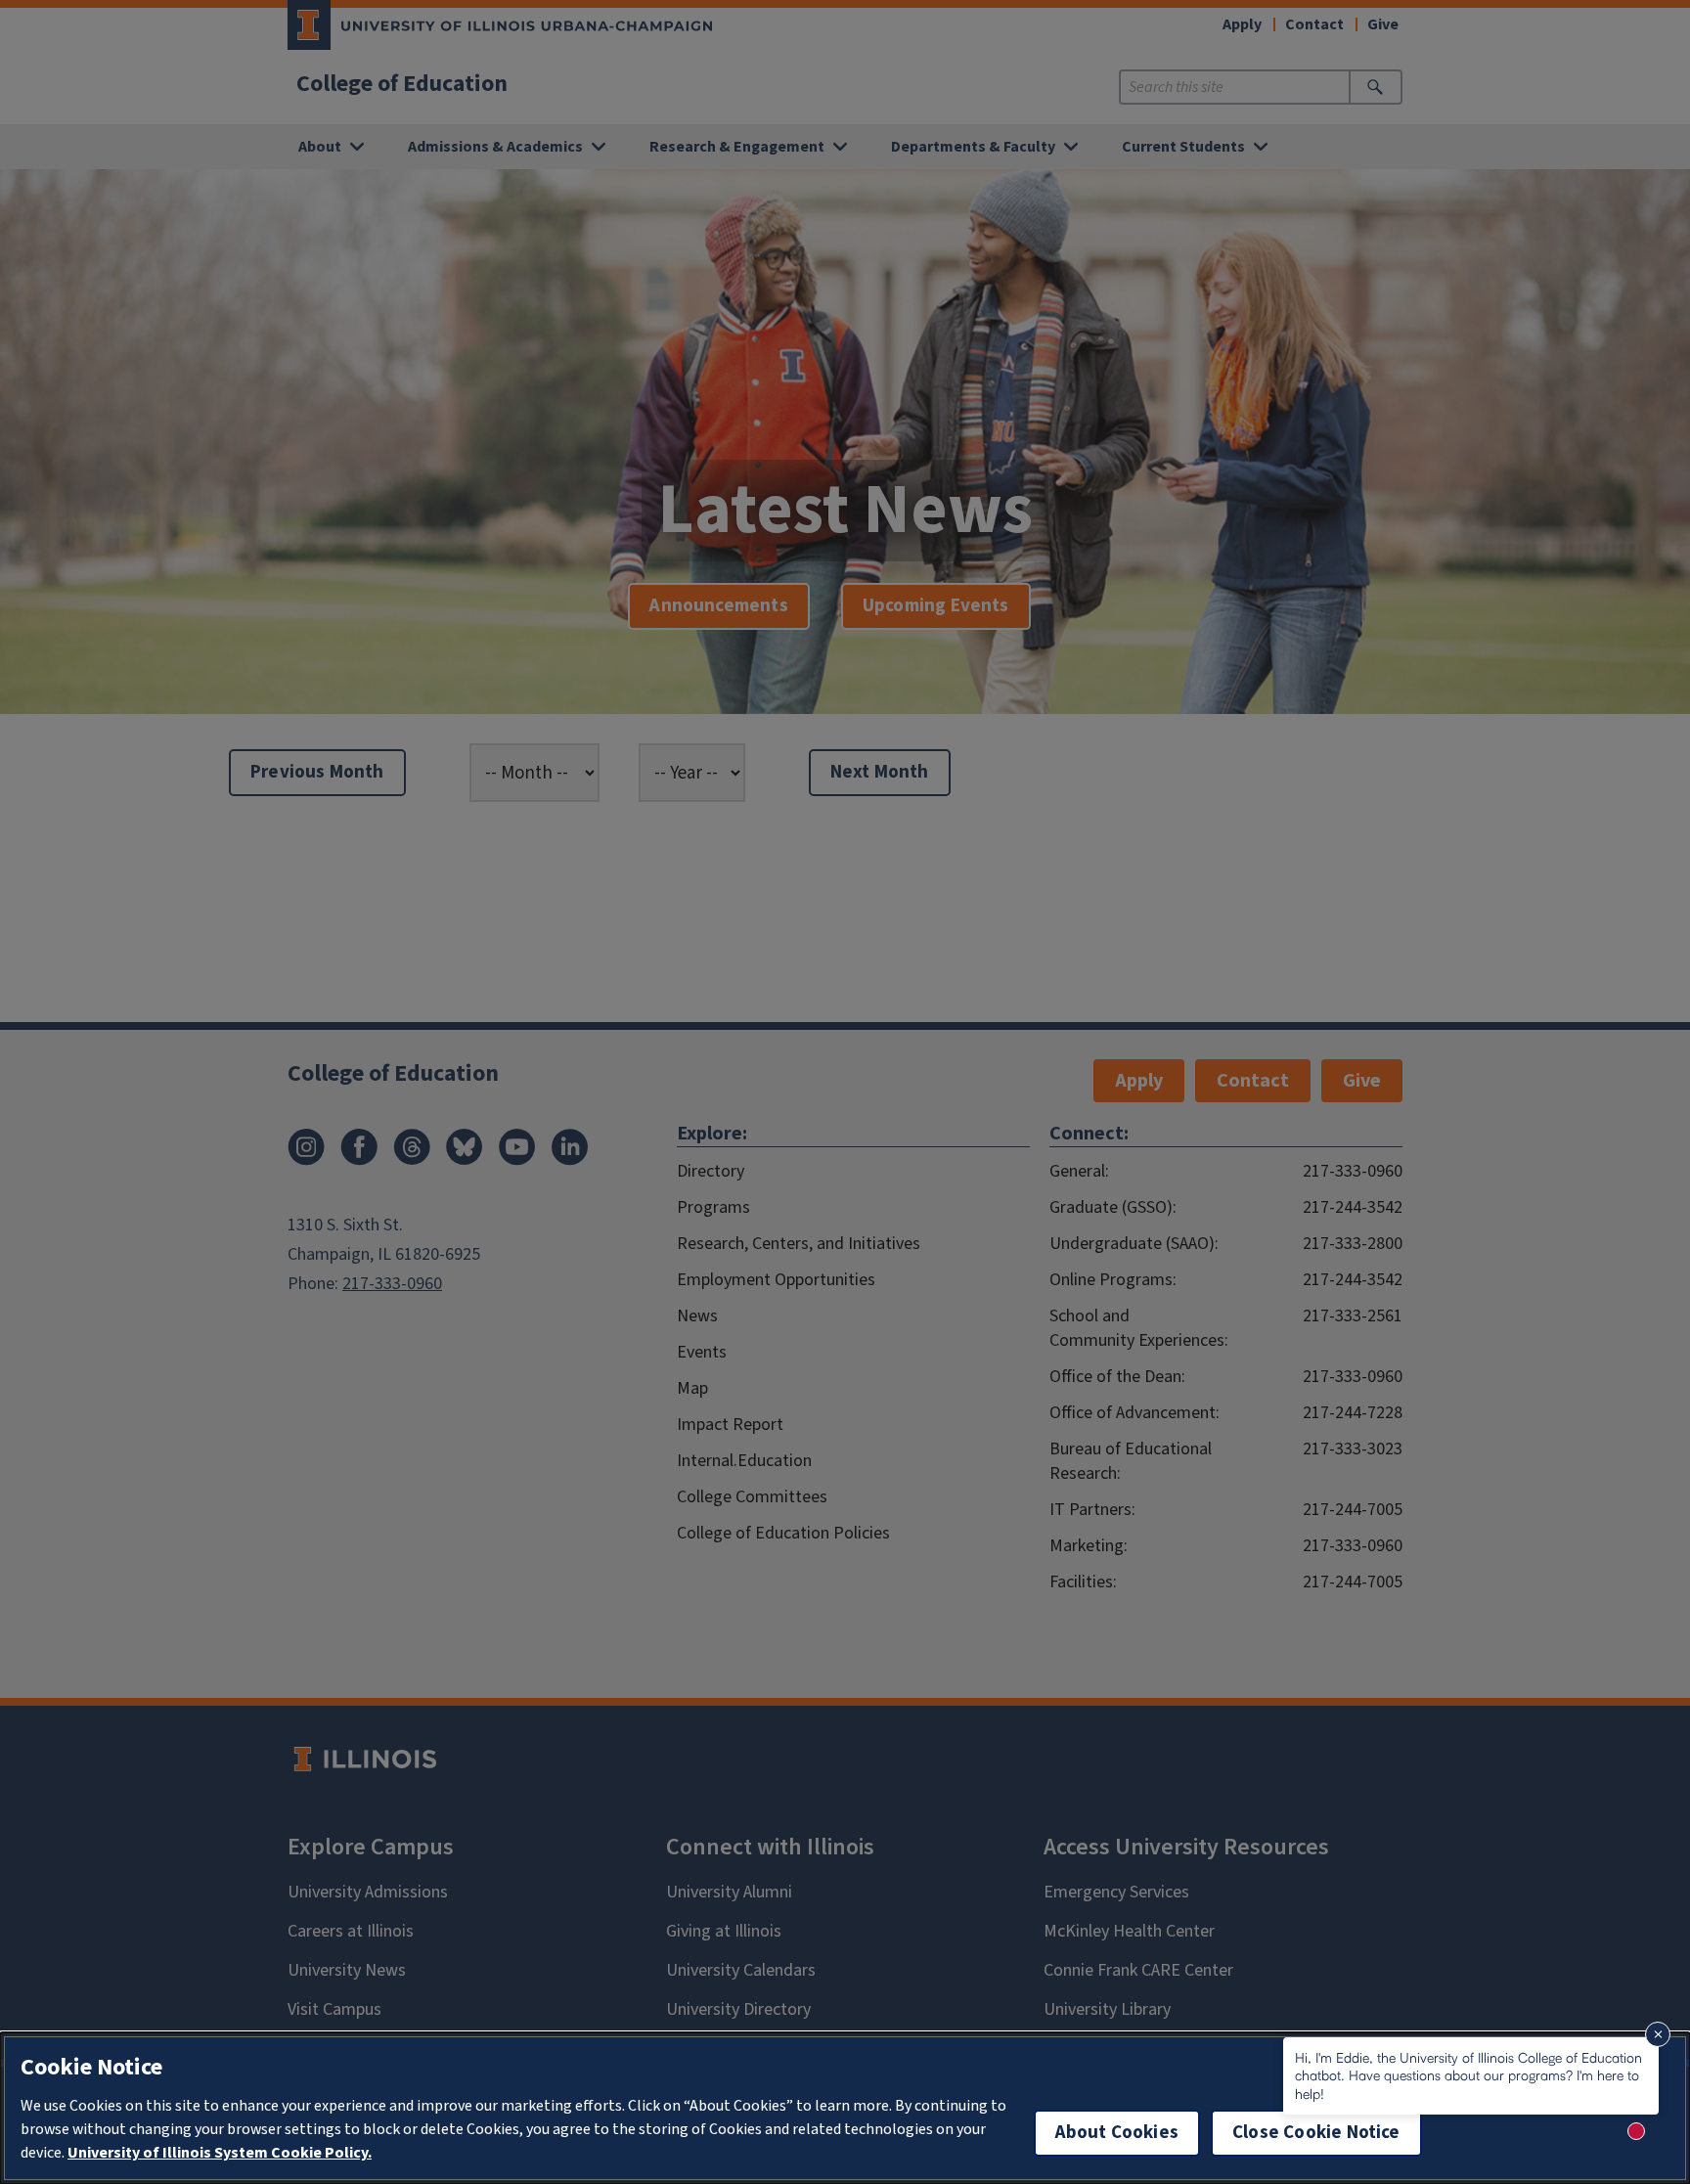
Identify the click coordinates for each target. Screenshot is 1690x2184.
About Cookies (1117, 2133)
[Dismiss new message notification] (1658, 2034)
